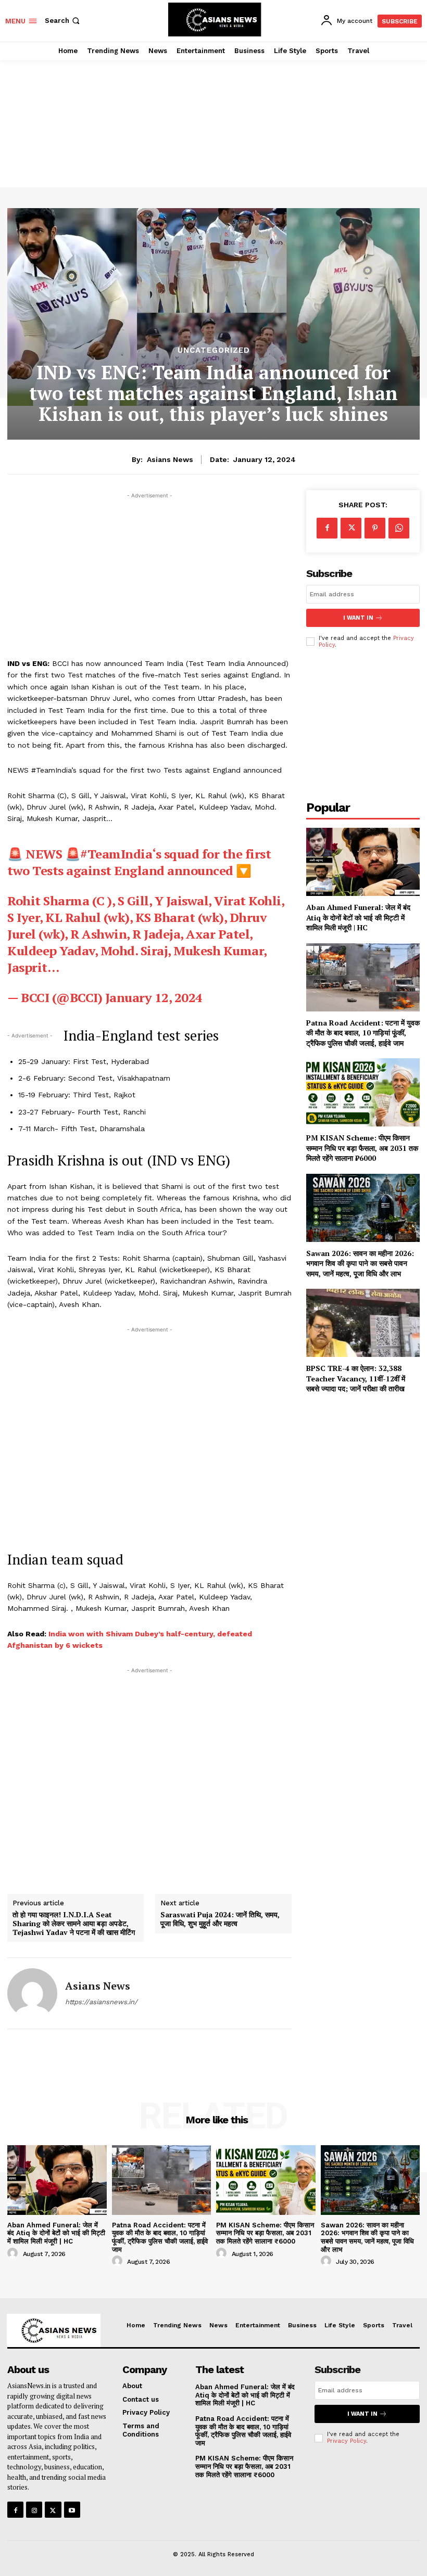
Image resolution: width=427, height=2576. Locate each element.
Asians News (170, 459)
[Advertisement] (213, 112)
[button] (63, 21)
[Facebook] (327, 528)
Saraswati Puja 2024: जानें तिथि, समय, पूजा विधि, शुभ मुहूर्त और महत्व (220, 1919)
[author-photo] (14, 2253)
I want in (358, 618)
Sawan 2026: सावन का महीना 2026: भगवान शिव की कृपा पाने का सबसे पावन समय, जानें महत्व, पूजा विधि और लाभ (360, 1263)
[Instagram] (34, 2510)
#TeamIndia (116, 854)
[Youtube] (72, 2510)
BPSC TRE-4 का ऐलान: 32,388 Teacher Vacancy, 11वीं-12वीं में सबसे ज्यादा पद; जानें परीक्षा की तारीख (356, 1378)
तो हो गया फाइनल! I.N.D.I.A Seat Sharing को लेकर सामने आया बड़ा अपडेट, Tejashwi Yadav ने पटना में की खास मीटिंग (74, 1924)
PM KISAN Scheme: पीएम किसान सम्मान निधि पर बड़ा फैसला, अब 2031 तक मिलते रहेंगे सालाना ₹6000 (362, 1148)
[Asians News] (32, 1993)
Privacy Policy (347, 2441)
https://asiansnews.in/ (101, 2002)
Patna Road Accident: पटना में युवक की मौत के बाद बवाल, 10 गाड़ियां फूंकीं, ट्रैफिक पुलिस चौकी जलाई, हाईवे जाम (363, 1033)
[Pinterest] (375, 528)
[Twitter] (351, 528)
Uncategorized (214, 350)
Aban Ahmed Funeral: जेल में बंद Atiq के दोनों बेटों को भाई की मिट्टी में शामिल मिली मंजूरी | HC (358, 917)
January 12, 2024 (154, 997)
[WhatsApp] (399, 528)
